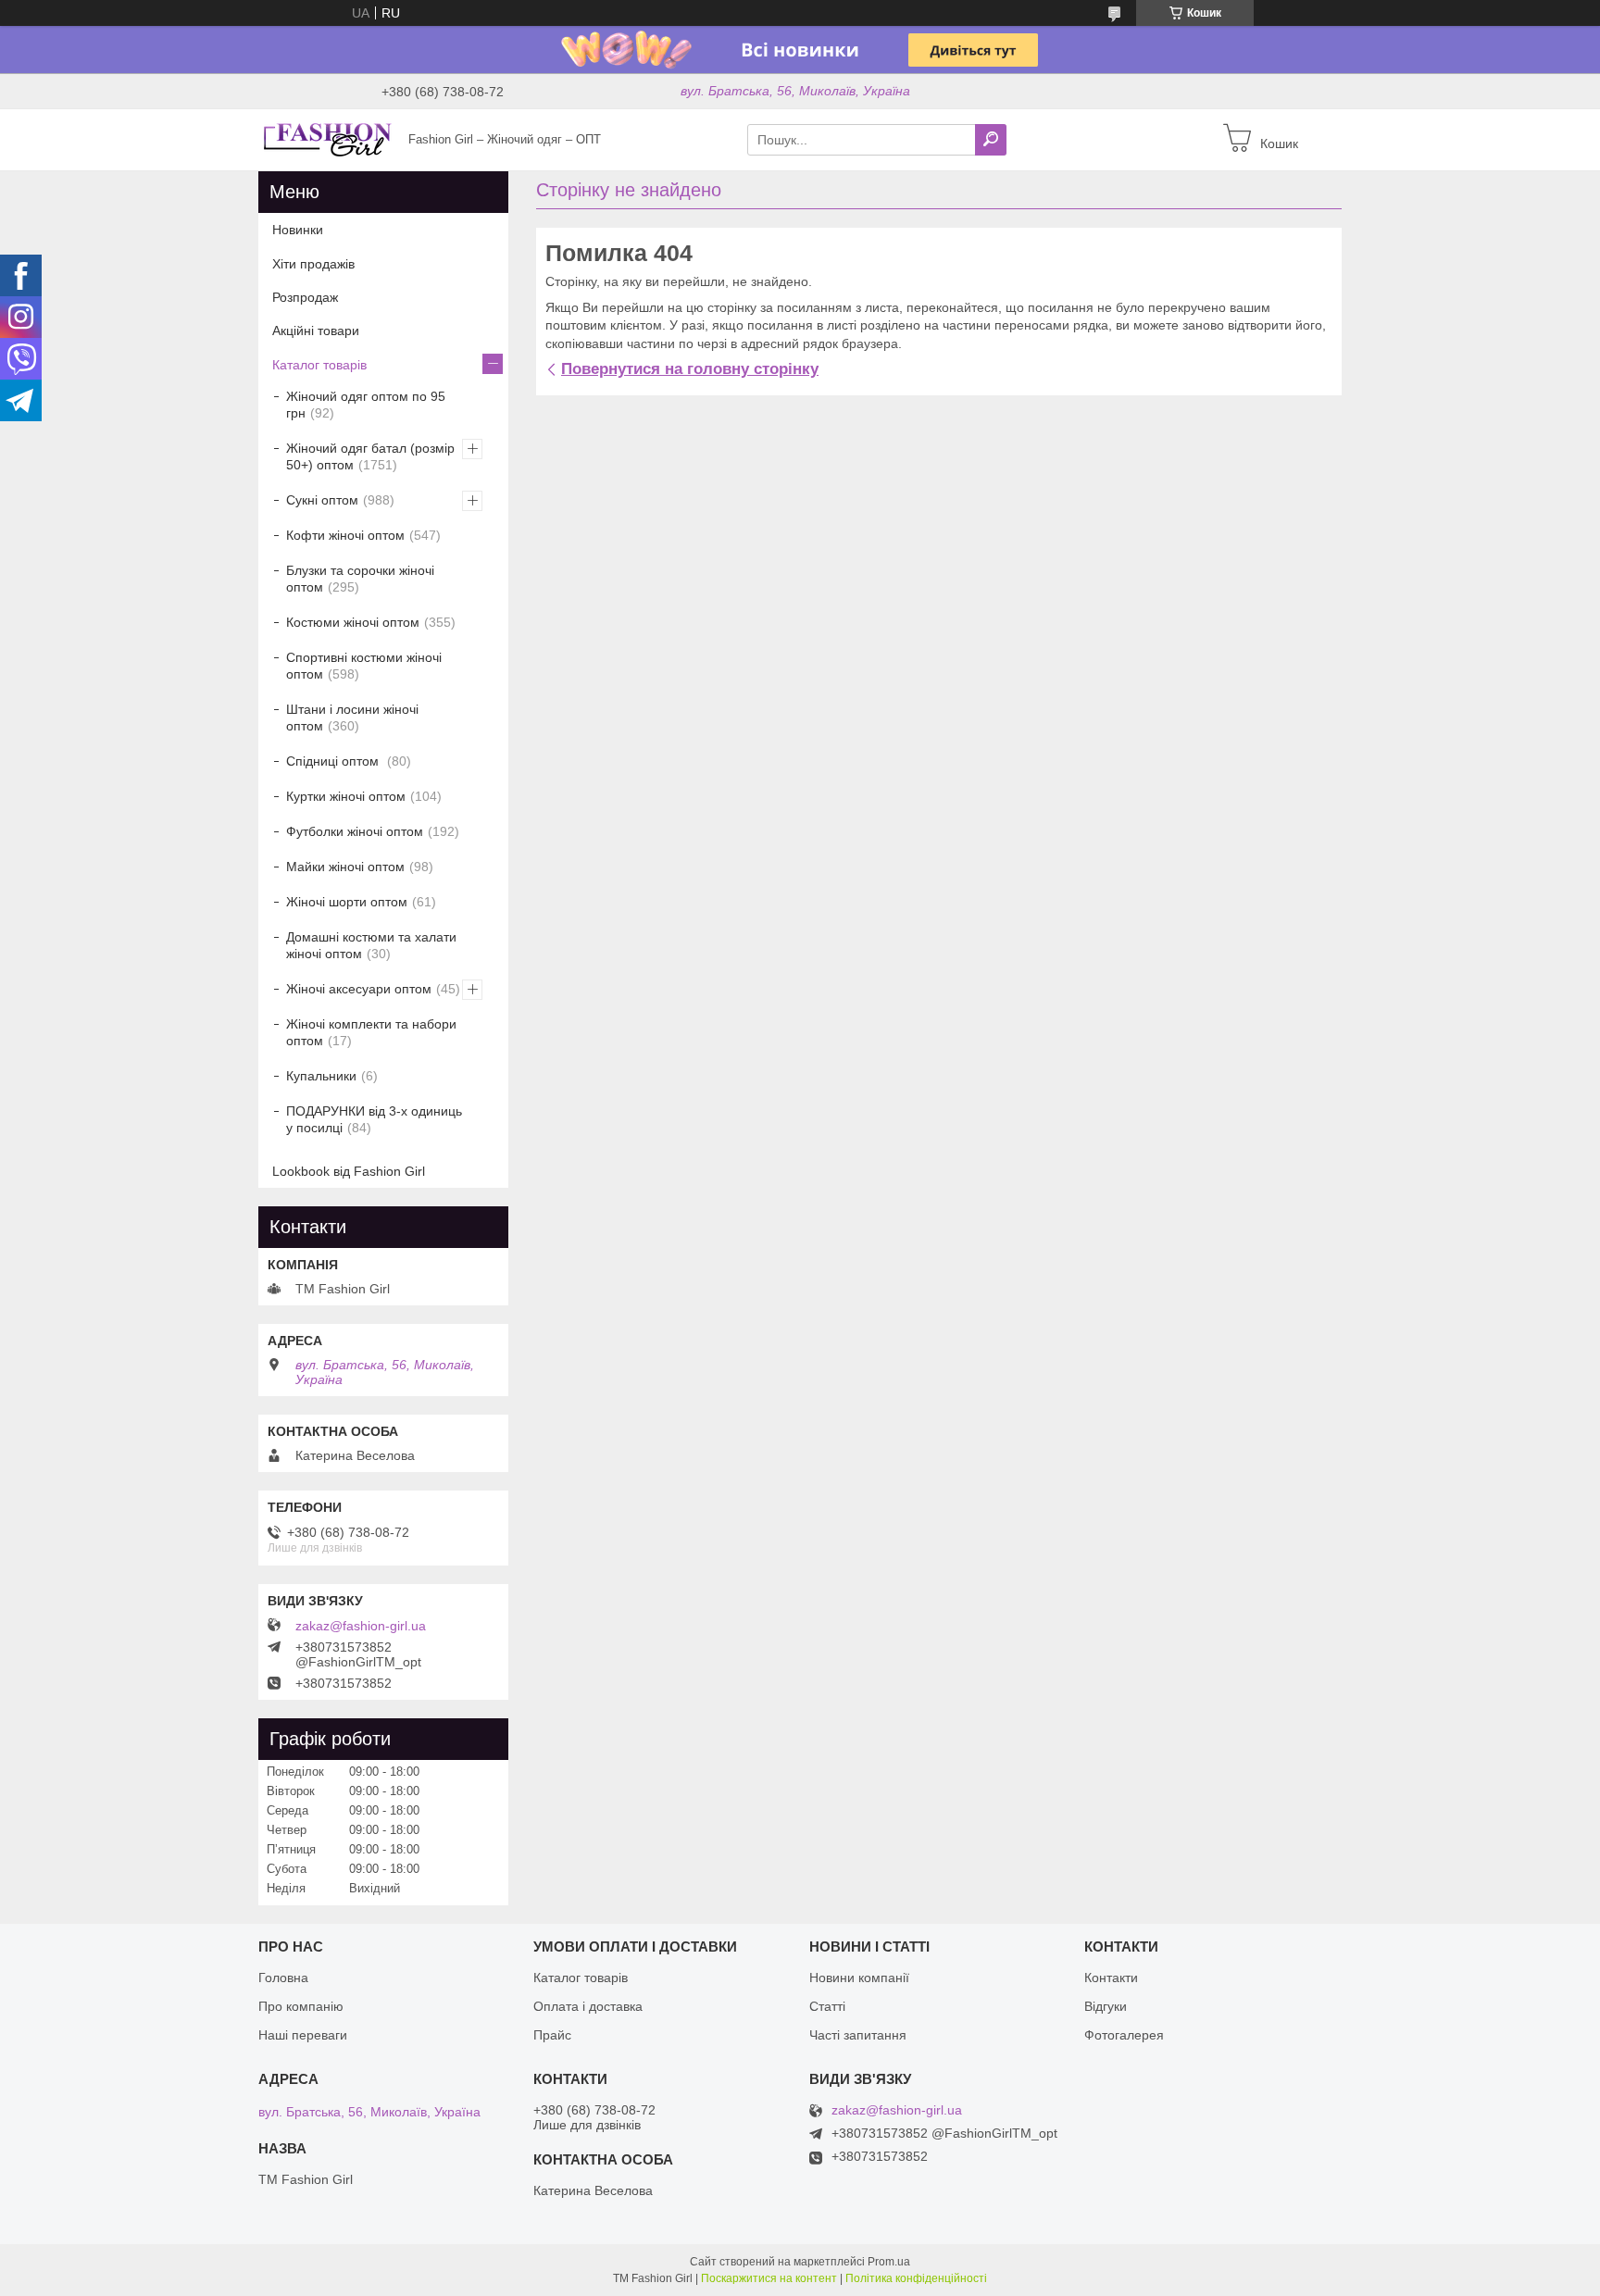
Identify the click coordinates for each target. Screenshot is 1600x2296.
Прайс (552, 2035)
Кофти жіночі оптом (345, 535)
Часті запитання (858, 2035)
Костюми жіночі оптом (353, 622)
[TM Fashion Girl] (328, 139)
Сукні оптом (322, 500)
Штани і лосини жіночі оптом (352, 717)
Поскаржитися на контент (769, 2278)
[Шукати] (991, 140)
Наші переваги (303, 2035)
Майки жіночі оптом (345, 867)
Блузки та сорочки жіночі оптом (360, 579)
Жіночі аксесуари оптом (359, 989)
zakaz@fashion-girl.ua (361, 1626)
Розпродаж (305, 297)
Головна (283, 1978)
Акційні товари (316, 331)
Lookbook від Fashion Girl (349, 1171)
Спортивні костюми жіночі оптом (364, 666)
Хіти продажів (313, 264)
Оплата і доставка (588, 2006)
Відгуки (1106, 2006)
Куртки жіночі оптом (346, 796)
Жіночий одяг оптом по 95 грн (366, 405)
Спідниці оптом (334, 761)
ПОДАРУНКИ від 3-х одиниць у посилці (374, 1119)
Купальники (321, 1076)
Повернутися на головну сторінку (690, 369)
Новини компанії (859, 1978)
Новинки (298, 230)
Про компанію (301, 2006)
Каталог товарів (319, 365)
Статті (827, 2006)
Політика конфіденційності (916, 2278)
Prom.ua (889, 2262)
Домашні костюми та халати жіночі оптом (371, 945)
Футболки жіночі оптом (355, 831)
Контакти (1111, 1978)
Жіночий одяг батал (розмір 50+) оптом (370, 456)
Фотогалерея (1124, 2035)
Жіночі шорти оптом (347, 902)
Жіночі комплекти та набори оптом (371, 1032)
